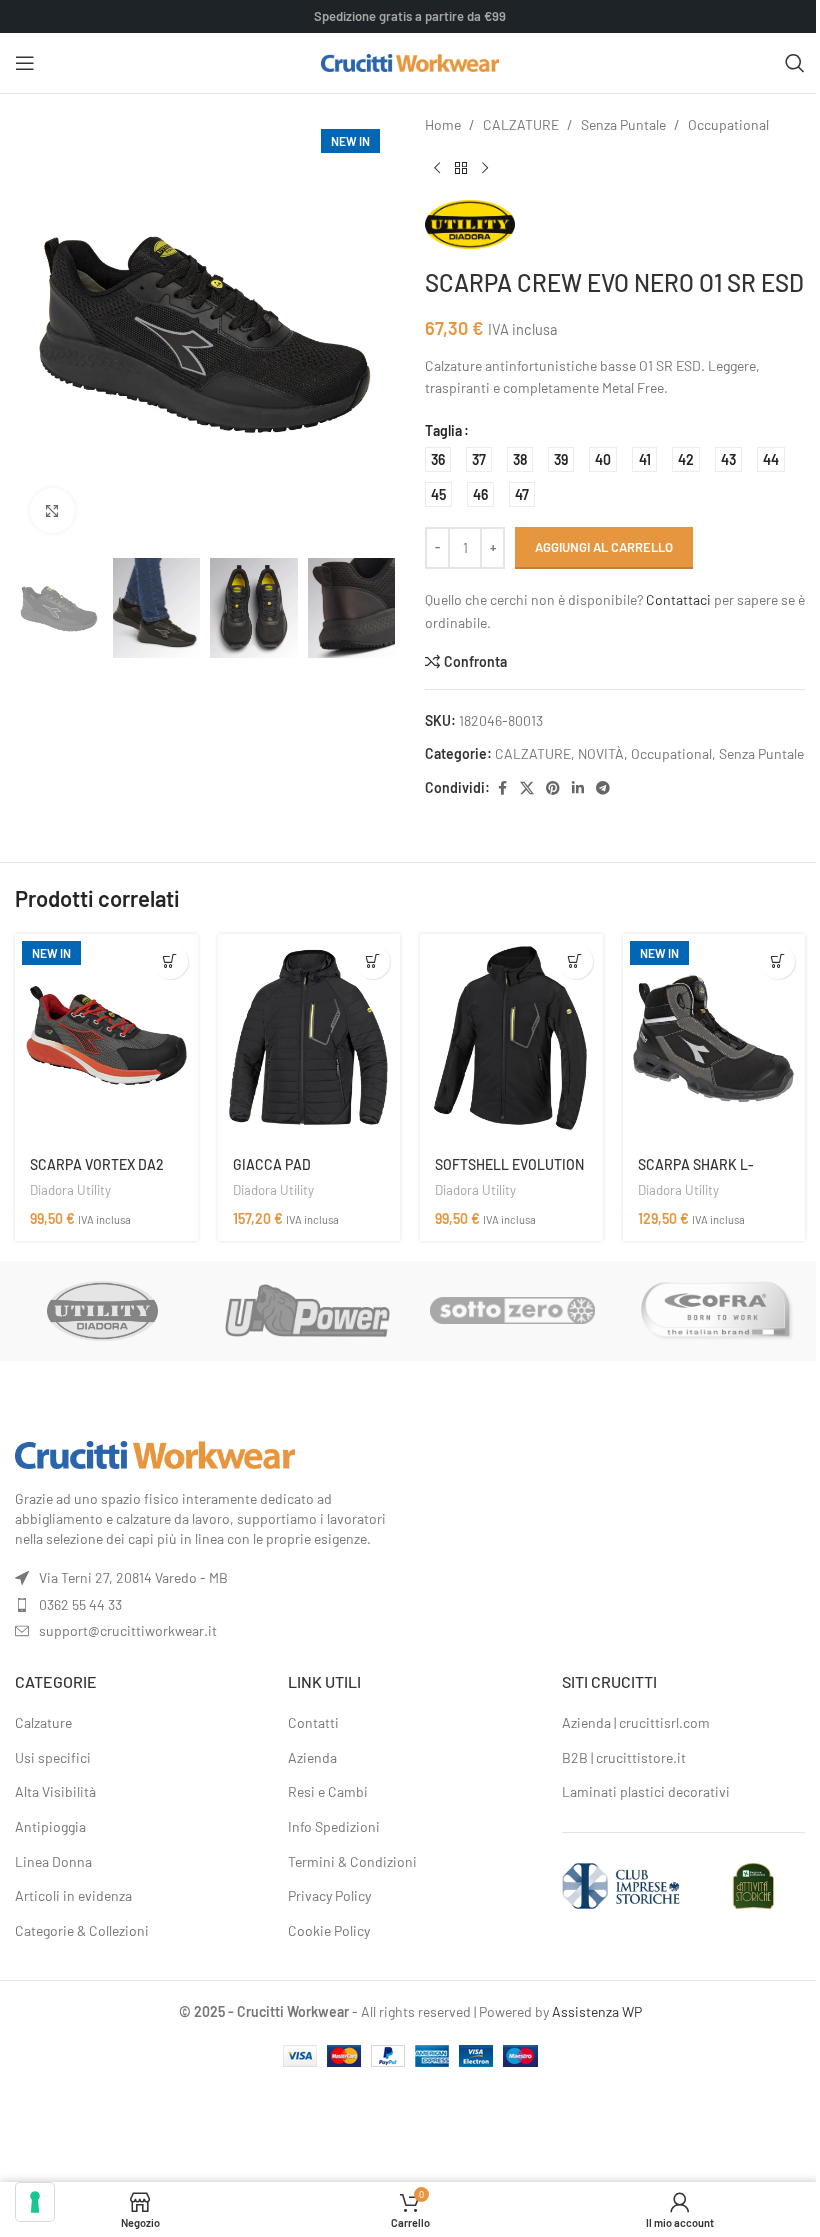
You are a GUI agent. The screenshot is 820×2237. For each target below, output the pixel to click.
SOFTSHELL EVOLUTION (509, 1164)
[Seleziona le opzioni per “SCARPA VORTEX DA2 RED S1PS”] (170, 961)
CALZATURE (521, 124)
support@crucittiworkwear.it (128, 1630)
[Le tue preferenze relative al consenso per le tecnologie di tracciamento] (35, 2202)
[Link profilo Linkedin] (578, 788)
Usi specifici (53, 1757)
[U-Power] (307, 1311)
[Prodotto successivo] (485, 168)
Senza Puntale (623, 124)
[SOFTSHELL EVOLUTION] (511, 1038)
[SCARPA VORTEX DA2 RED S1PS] (106, 1038)
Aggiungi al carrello (604, 547)
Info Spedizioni (334, 1826)
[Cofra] (717, 1311)
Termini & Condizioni (352, 1861)
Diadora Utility (70, 1190)
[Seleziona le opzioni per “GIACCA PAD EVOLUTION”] (372, 961)
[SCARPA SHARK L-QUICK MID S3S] (714, 1038)
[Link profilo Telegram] (603, 788)
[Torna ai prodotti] (461, 168)
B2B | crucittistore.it (624, 1757)
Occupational (728, 124)
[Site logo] (410, 61)
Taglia (443, 430)
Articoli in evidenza (73, 1895)
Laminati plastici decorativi (646, 1791)
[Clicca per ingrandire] (52, 510)
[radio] (438, 459)
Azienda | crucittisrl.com (636, 1722)
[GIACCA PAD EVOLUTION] (309, 1038)
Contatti (313, 1722)
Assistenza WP (597, 2011)
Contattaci (678, 599)
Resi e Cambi (328, 1791)
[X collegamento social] (527, 788)
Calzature (43, 1722)
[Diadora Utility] (102, 1311)
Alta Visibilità (55, 1791)
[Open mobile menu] (25, 63)
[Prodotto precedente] (437, 168)
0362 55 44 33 (80, 1604)
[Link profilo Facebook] (502, 788)
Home (443, 124)
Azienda (312, 1757)
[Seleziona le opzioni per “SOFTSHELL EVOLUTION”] (575, 961)
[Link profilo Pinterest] (553, 788)
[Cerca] (795, 63)
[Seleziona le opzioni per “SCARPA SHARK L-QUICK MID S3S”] (777, 961)
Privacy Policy (329, 1895)
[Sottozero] (512, 1311)
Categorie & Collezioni (82, 1930)
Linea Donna (53, 1861)
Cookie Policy (329, 1930)
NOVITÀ (601, 753)
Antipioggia (50, 1826)
